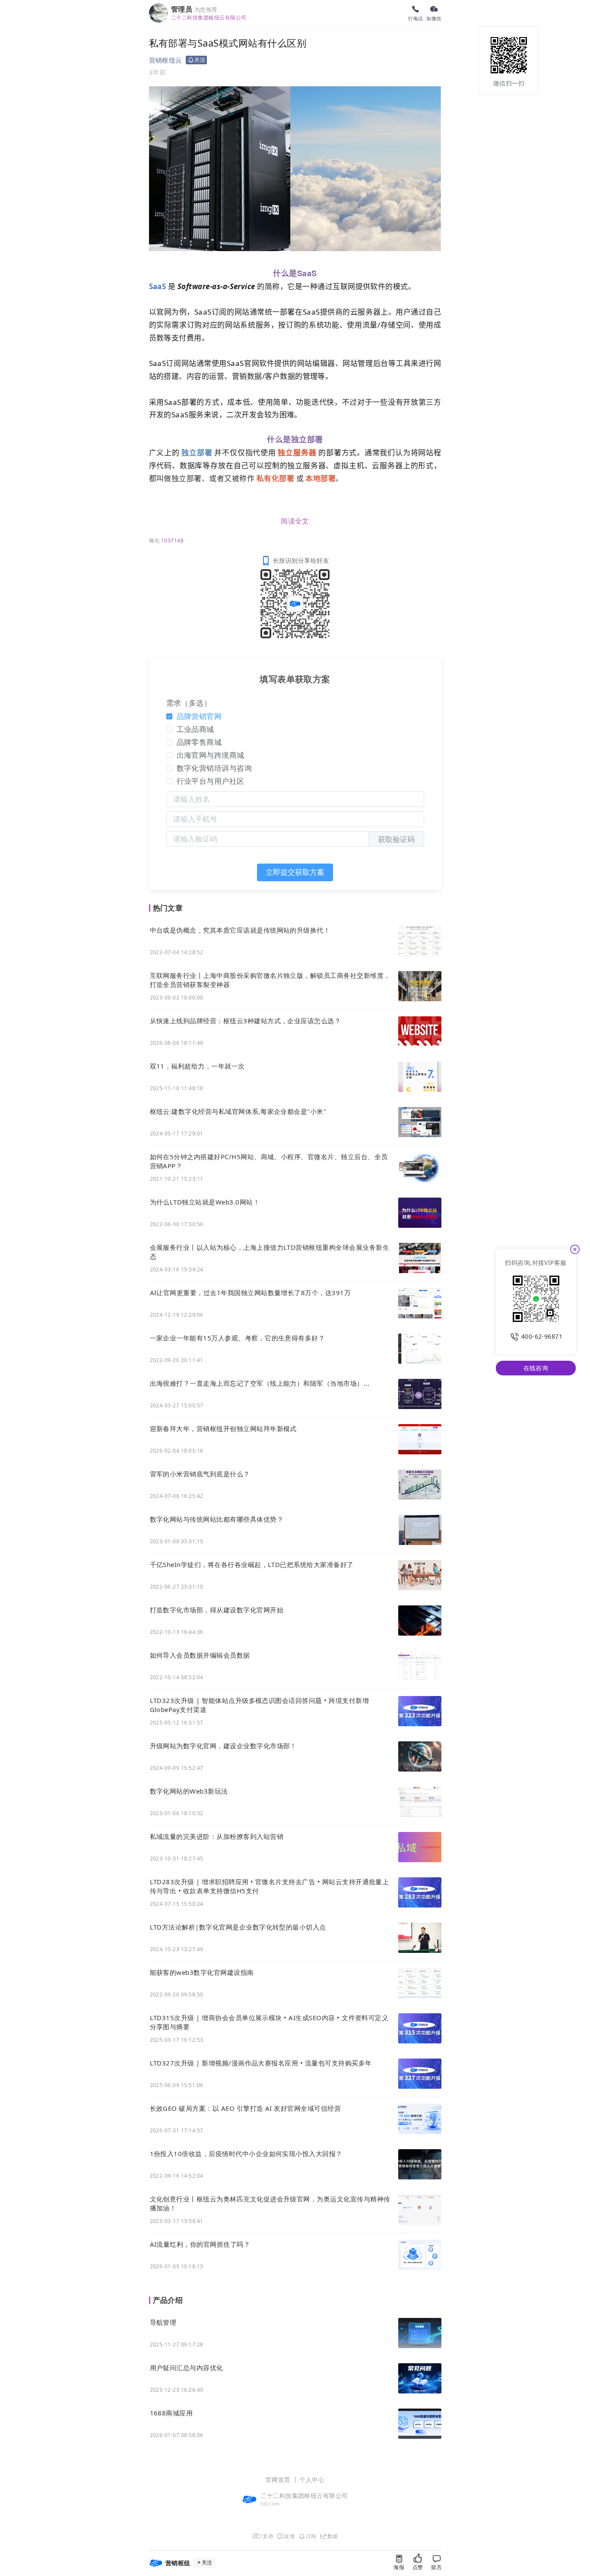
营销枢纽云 (166, 60)
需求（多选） (189, 703)
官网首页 (278, 2480)
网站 (242, 312)
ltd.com (270, 2504)
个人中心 (312, 2480)
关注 (207, 2563)
